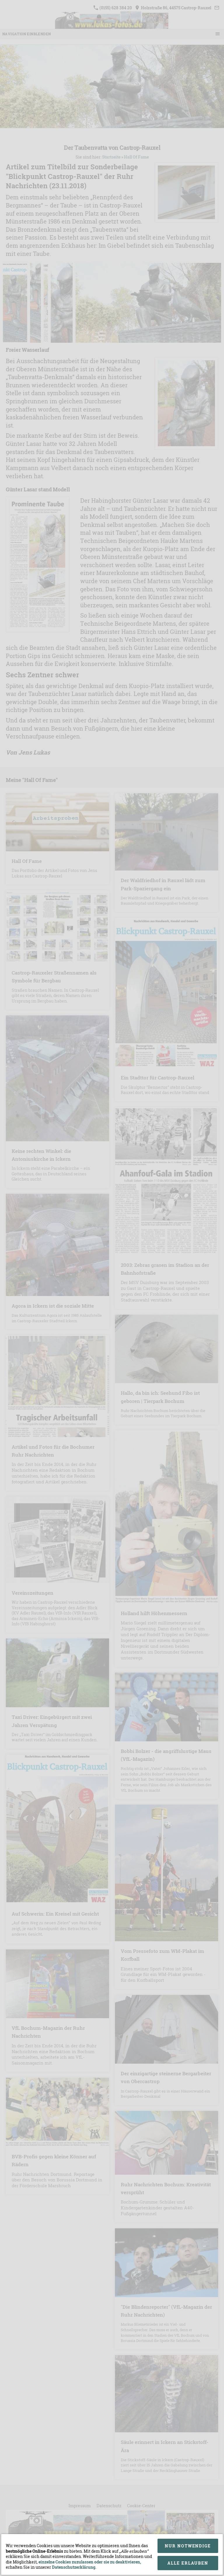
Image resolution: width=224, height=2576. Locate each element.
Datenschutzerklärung (74, 2567)
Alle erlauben (188, 2563)
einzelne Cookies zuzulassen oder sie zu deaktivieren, (90, 2562)
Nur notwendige (188, 2546)
